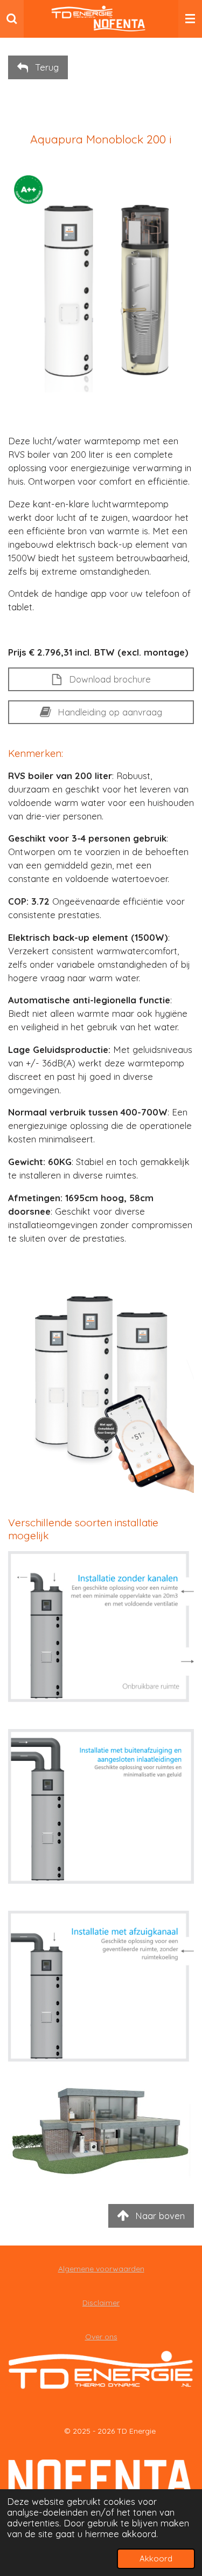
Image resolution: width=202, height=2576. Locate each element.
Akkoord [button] (156, 2558)
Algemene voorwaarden (101, 2269)
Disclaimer (101, 2303)
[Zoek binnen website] (12, 19)
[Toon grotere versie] (101, 1627)
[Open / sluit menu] (190, 19)
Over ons (101, 2337)
